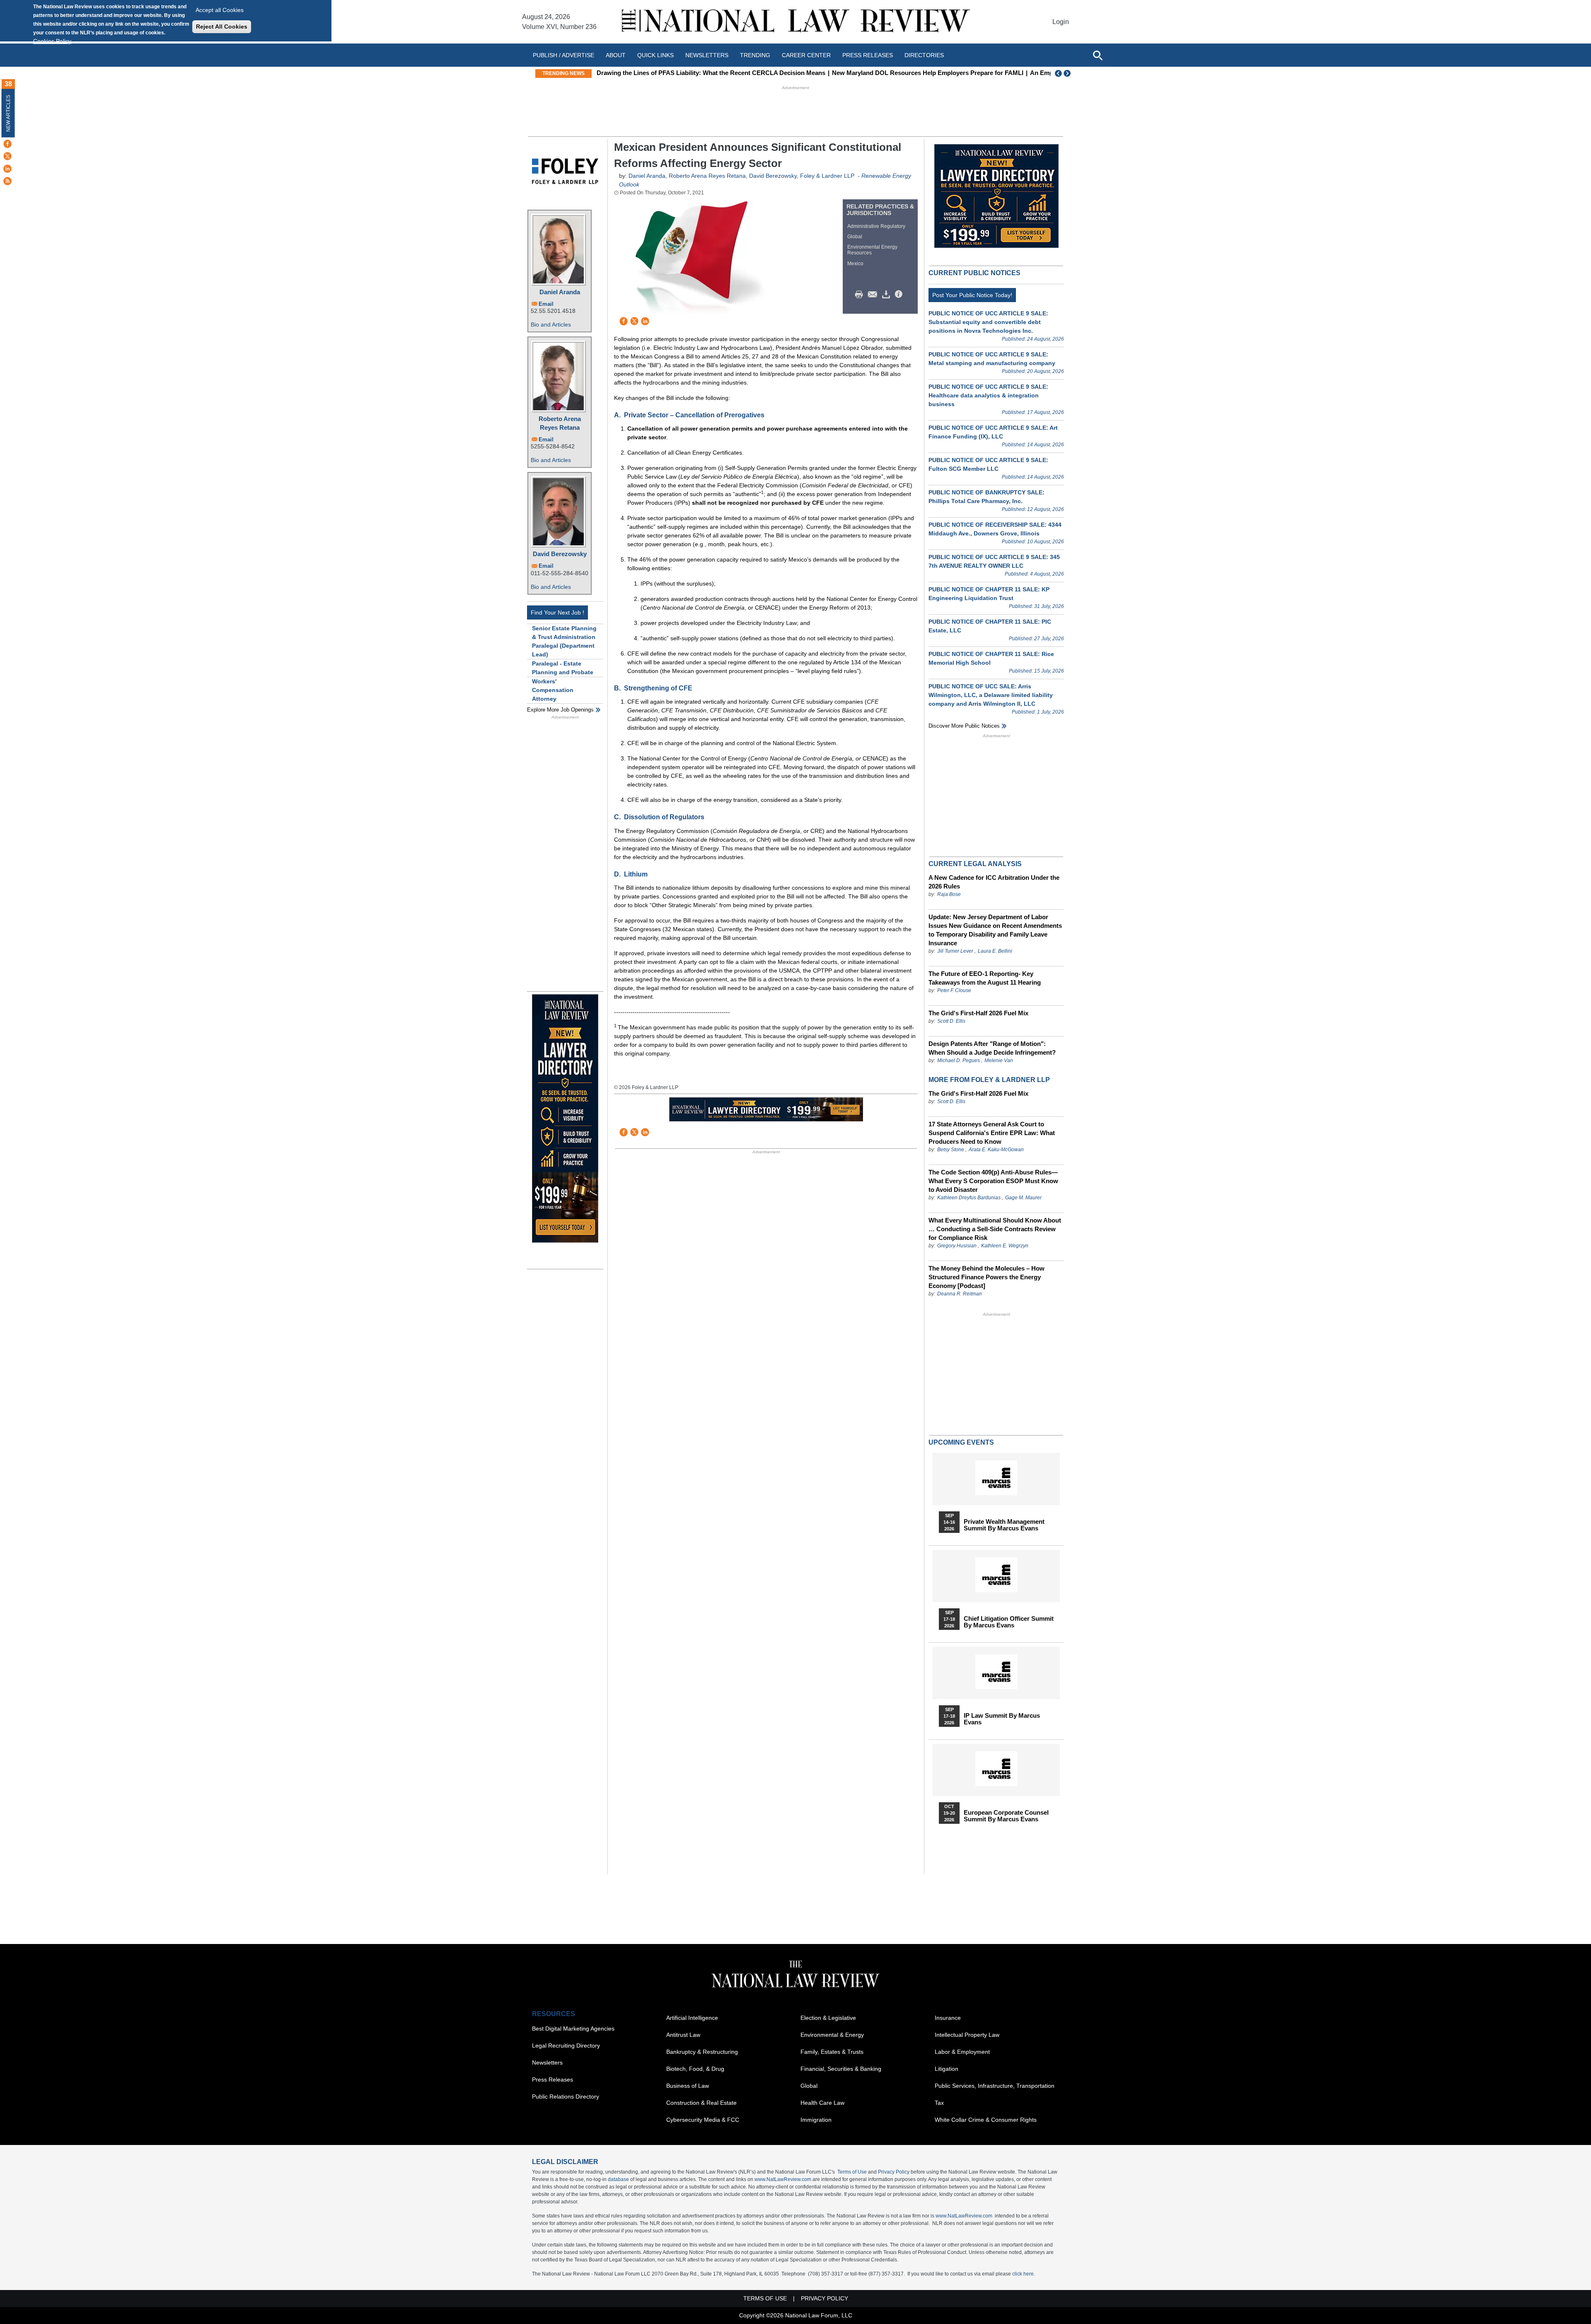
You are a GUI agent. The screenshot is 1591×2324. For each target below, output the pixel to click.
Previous (1059, 73)
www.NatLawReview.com (783, 2179)
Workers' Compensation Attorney (553, 690)
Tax (939, 2103)
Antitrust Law (683, 2035)
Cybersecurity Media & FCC (703, 2120)
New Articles (8, 113)
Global (855, 237)
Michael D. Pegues (959, 1060)
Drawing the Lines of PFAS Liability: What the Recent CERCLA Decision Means (711, 73)
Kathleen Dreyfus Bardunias (969, 1198)
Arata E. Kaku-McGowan (996, 1150)
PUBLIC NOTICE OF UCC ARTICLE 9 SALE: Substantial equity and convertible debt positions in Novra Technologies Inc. (988, 322)
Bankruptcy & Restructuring (702, 2052)
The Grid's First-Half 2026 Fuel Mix (978, 1013)
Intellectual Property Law (967, 2035)
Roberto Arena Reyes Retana (560, 423)
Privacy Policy (894, 2172)
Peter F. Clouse (954, 990)
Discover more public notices (964, 726)
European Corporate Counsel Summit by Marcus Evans (1006, 1816)
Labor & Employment (962, 2052)
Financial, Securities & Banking (841, 2069)
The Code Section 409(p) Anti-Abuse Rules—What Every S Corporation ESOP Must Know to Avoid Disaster (993, 1181)
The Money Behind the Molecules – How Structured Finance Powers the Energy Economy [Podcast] (987, 1277)
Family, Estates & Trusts (832, 2052)
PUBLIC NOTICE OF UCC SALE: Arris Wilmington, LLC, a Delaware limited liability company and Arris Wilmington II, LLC (991, 695)
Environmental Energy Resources (872, 250)
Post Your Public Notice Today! (972, 295)
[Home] (795, 22)
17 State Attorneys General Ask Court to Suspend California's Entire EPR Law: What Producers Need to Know (992, 1133)
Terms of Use (852, 2172)
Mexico (855, 264)
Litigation (947, 2069)
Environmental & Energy (832, 2035)
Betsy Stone (951, 1150)
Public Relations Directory (566, 2096)
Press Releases (552, 2079)
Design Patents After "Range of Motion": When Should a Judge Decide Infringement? (992, 1048)
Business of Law (688, 2086)
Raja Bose (949, 894)
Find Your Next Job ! (557, 612)
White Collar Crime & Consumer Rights (986, 2120)
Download (887, 295)
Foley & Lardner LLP (827, 176)
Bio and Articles (551, 324)
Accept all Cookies (220, 10)
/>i (900, 295)
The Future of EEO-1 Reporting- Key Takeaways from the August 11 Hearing (985, 978)
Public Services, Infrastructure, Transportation (995, 2086)
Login (1061, 22)
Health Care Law (822, 2103)
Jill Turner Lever (956, 951)
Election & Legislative (828, 2018)
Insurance (948, 2018)
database (618, 2179)
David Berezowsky (560, 554)
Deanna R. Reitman (960, 1294)
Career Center (806, 55)
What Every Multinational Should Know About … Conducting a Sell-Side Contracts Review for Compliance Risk (995, 1229)
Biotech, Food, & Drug (695, 2069)
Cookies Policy (52, 41)
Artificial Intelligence (692, 2018)
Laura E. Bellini (995, 951)
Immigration (816, 2120)
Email (546, 304)
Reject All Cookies (222, 27)
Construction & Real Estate (701, 2103)
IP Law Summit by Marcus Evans (1002, 1719)
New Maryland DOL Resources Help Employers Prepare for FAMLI (928, 73)
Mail (874, 295)
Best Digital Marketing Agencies (573, 2029)
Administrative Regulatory (876, 226)
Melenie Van (999, 1060)
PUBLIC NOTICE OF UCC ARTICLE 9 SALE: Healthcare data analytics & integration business (988, 395)
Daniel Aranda (560, 292)
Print (861, 295)
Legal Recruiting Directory (566, 2046)
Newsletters (707, 55)
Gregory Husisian (957, 1246)
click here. (1024, 2274)
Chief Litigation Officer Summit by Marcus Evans (1009, 1622)
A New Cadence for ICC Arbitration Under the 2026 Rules (994, 882)
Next (1068, 73)
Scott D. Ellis (951, 1021)
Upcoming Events (961, 1442)
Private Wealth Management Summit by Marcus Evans (1004, 1525)
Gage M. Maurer (1023, 1198)
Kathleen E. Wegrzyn (1005, 1246)
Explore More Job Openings (560, 710)
